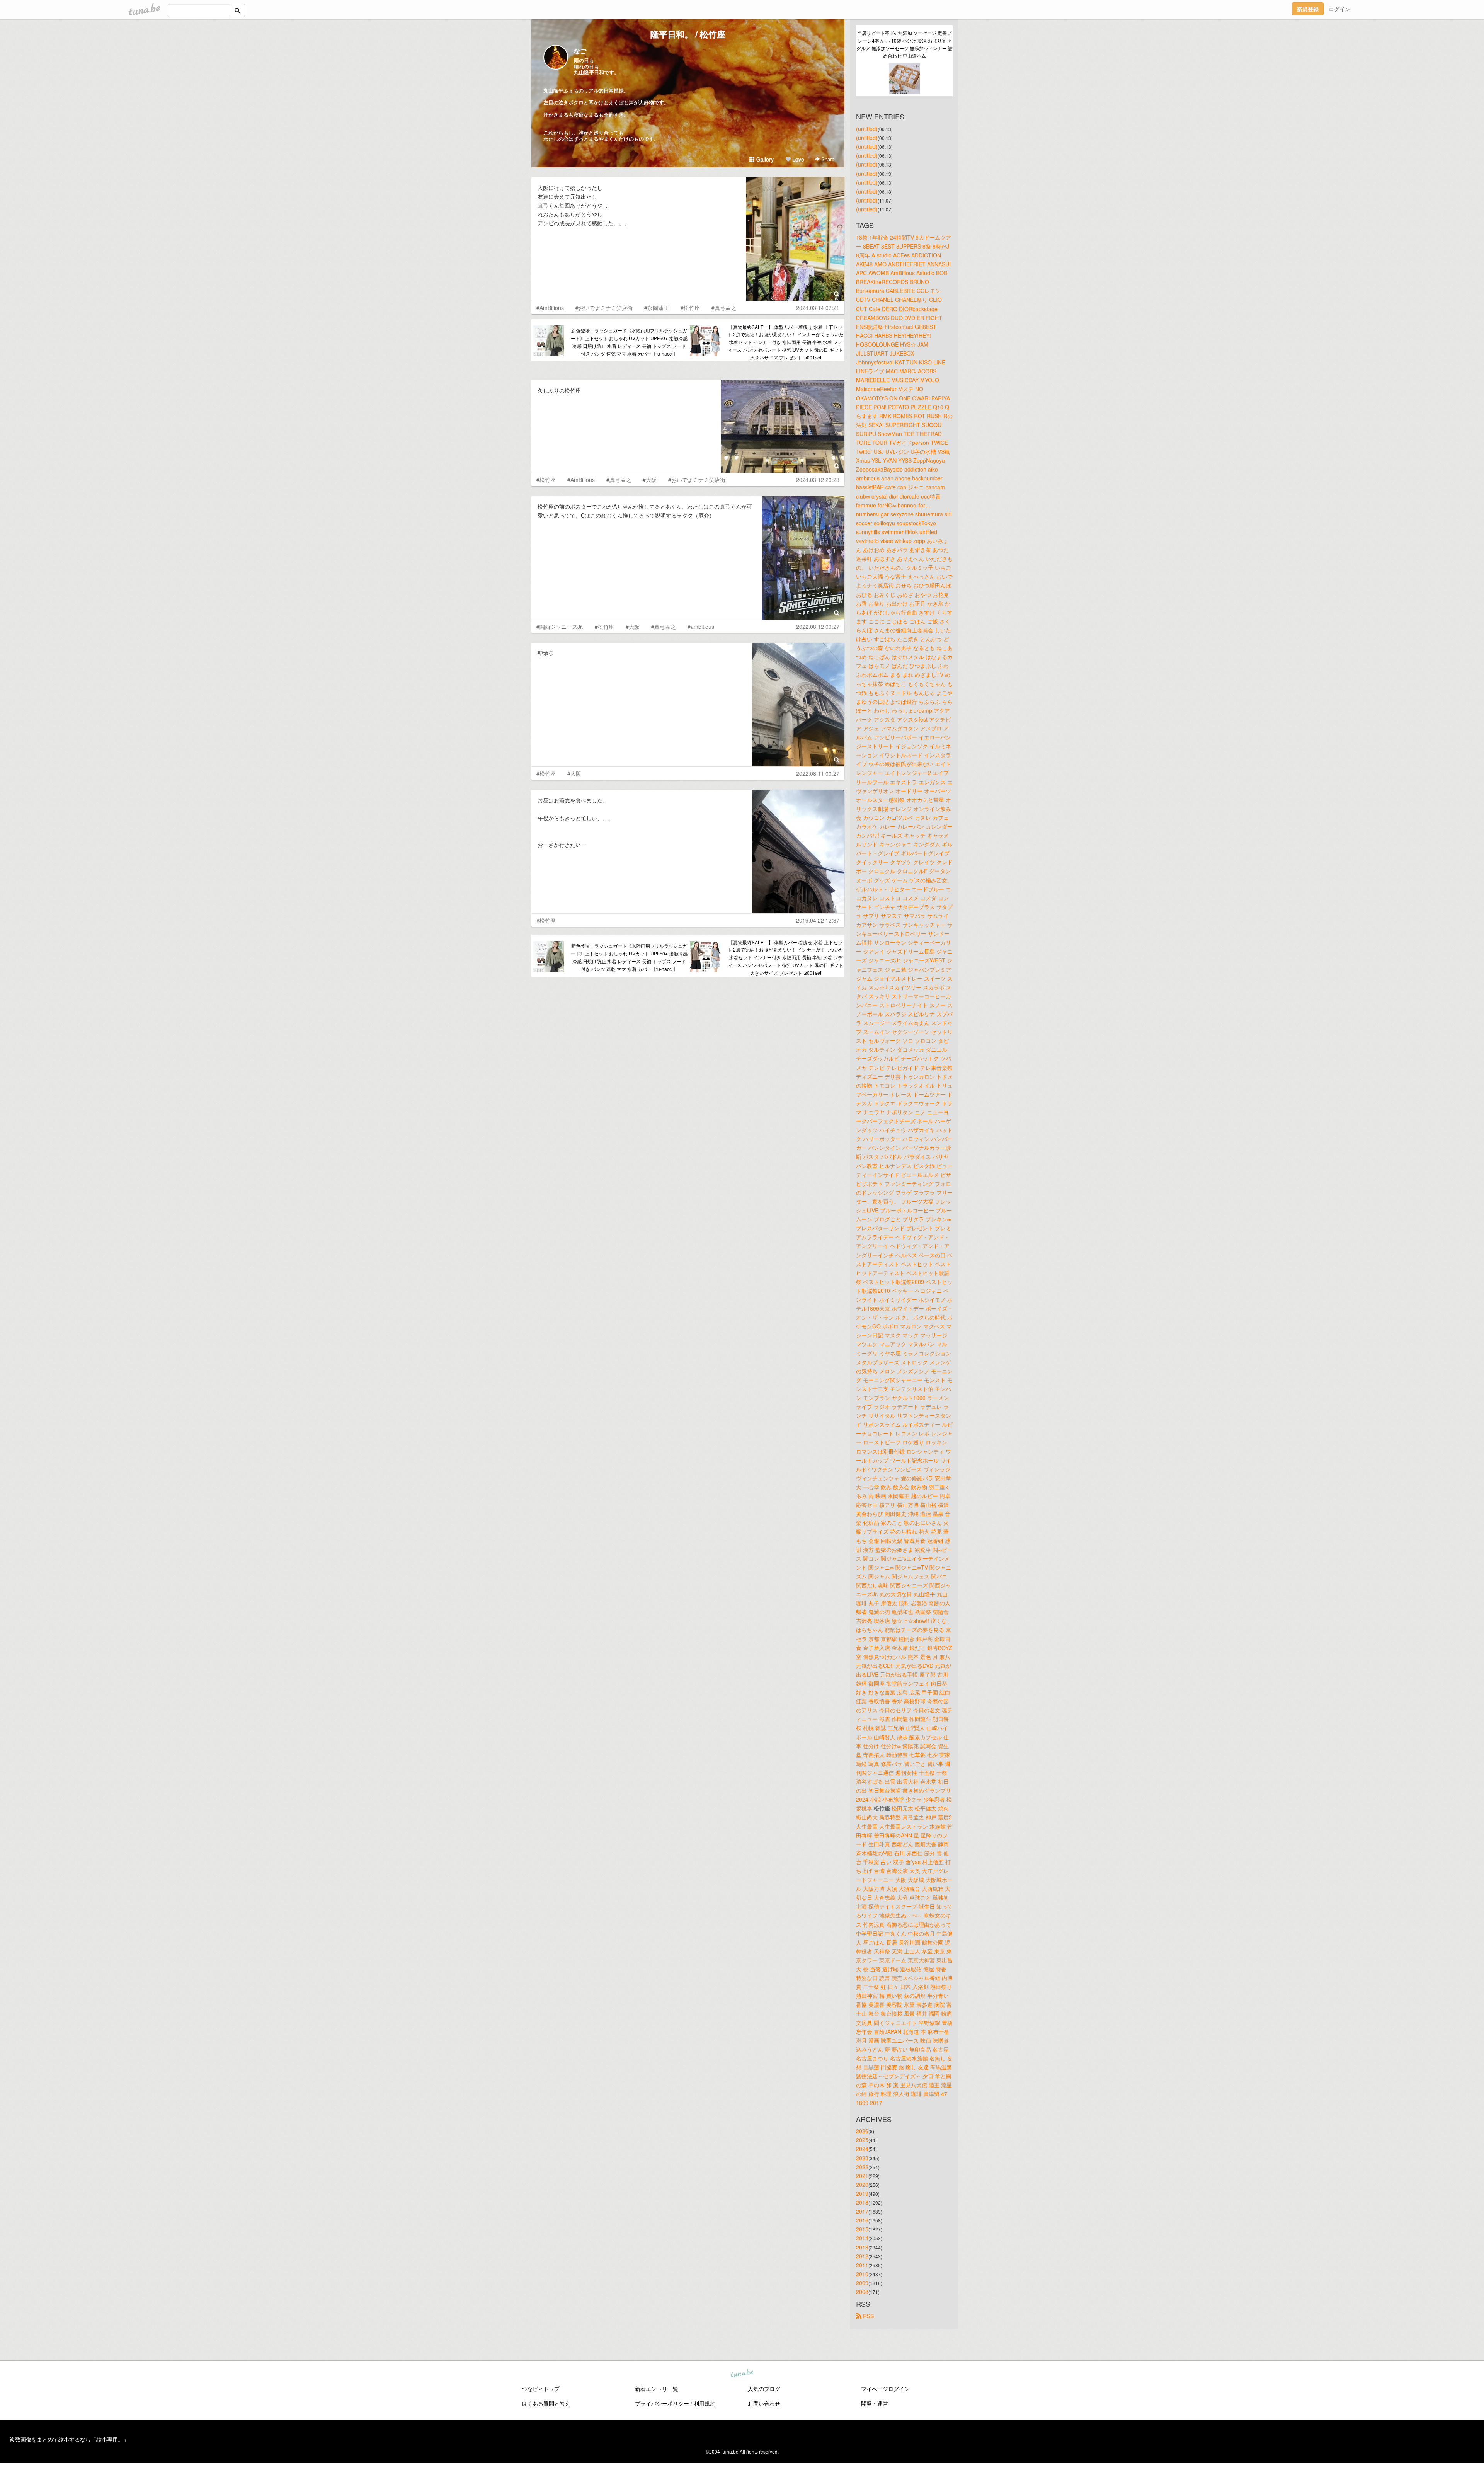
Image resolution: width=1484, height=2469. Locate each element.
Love (797, 159)
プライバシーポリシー (662, 2403)
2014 (862, 2238)
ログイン (1339, 9)
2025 (862, 2140)
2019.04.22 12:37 (818, 920)
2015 (862, 2229)
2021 (862, 2176)
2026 (862, 2131)
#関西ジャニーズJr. (560, 627)
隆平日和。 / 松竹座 (688, 34)
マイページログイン (885, 2389)
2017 (862, 2211)
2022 (862, 2167)
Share (827, 159)
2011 (862, 2265)
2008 (862, 2292)
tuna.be (742, 2374)
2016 (862, 2220)
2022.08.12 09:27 (818, 627)
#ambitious (701, 627)
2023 (862, 2158)
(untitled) (867, 129)
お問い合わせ (764, 2403)
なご (580, 51)
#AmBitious (550, 308)
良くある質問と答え (546, 2403)
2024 (862, 2149)
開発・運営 (875, 2403)
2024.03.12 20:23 (818, 480)
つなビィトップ (541, 2389)
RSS (868, 2316)
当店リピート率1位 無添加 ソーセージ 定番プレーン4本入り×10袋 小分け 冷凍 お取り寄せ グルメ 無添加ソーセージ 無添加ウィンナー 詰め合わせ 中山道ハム (905, 44)
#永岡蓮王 (657, 308)
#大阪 (650, 480)
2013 (862, 2247)
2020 (862, 2185)
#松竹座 (690, 308)
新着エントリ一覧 (657, 2389)
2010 (862, 2274)
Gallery (764, 159)
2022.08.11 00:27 (818, 773)
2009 (862, 2283)
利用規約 (705, 2403)
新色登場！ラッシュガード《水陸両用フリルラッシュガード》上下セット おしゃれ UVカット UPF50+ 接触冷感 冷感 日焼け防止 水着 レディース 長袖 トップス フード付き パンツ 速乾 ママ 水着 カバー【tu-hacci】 (629, 342)
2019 (862, 2193)
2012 (862, 2256)
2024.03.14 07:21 (818, 308)
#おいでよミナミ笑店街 (604, 308)
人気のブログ (764, 2389)
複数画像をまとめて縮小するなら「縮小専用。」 (69, 2439)
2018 (862, 2202)
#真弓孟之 (724, 308)
